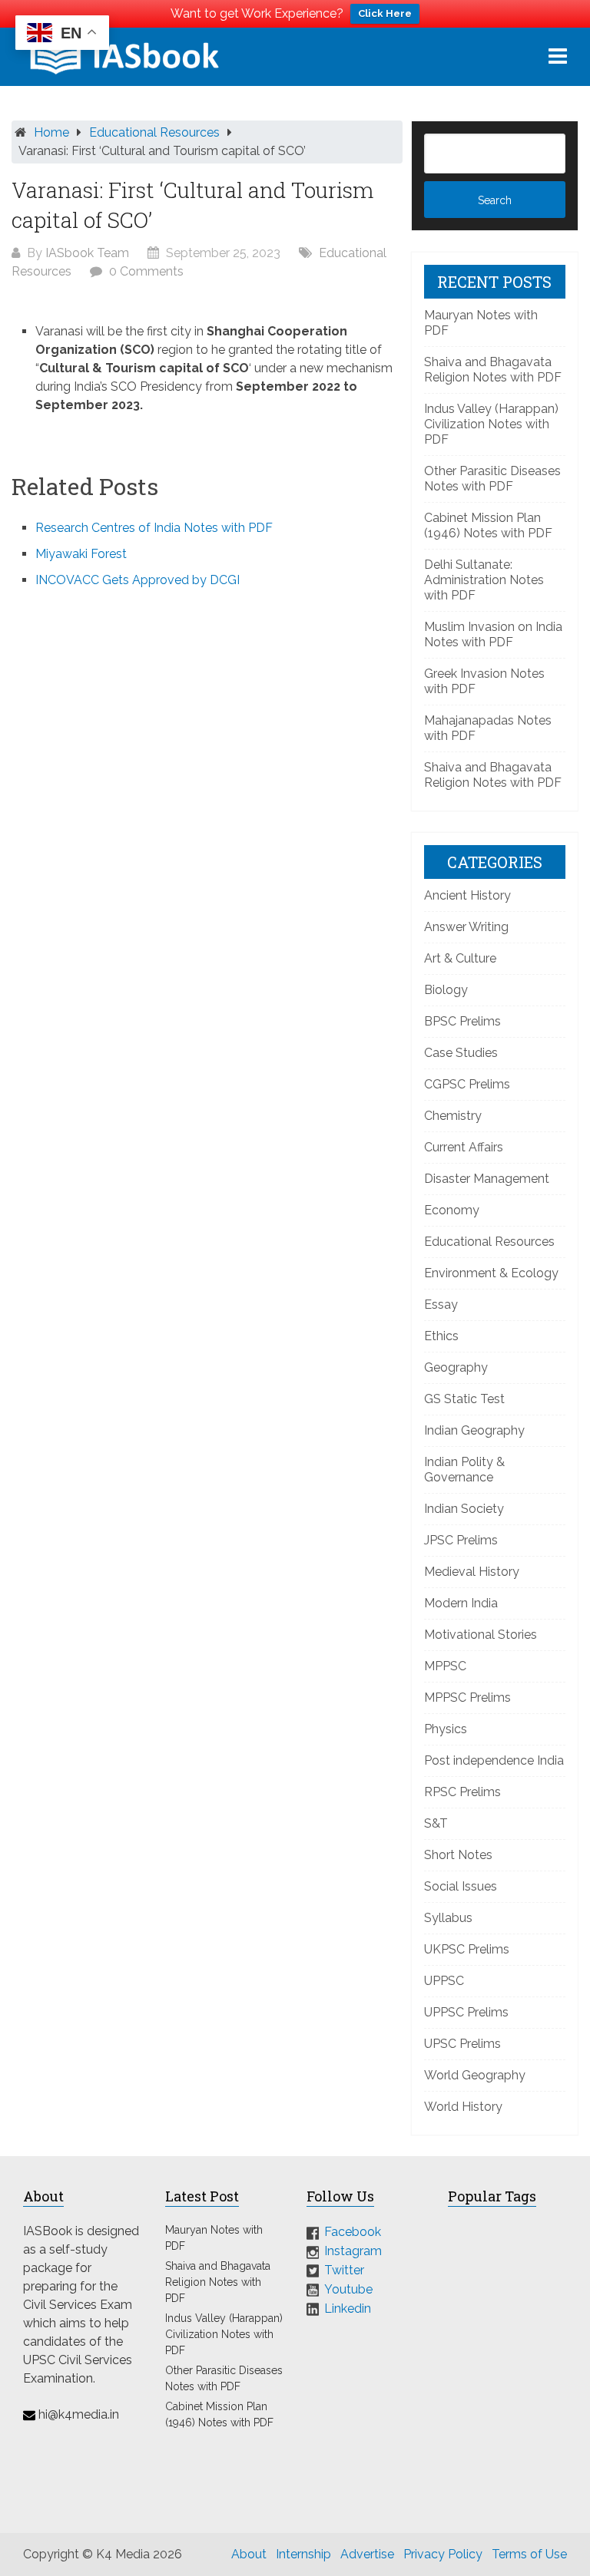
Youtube (348, 2289)
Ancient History (467, 895)
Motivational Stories (481, 1635)
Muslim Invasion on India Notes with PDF (493, 634)
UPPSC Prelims (466, 2012)
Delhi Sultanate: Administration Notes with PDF (484, 580)
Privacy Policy (443, 2554)
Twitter (344, 2270)
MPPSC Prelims (467, 1698)
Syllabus (448, 1918)
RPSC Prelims (462, 1792)
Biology (446, 990)
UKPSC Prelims (467, 1949)
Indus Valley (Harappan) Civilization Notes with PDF (491, 424)
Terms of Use (529, 2554)
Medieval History (472, 1572)
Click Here (385, 13)
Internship (303, 2554)
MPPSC (445, 1666)
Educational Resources (154, 132)
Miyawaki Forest (81, 554)
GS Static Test (464, 1399)
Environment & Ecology (491, 1273)
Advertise (367, 2554)
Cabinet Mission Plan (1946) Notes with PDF (488, 525)
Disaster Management (487, 1179)
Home (51, 132)
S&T (436, 1823)
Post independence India (494, 1760)
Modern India (461, 1603)
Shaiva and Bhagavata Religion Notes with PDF (493, 370)
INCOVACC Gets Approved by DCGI (138, 580)
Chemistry (453, 1116)
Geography (456, 1367)
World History (463, 2107)
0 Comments (146, 271)
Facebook (353, 2232)
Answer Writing (466, 927)
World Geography (475, 2075)
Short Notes (458, 1855)
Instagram (353, 2251)
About (249, 2554)
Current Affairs (464, 1147)
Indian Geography (474, 1430)
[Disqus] (207, 807)
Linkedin (348, 2308)
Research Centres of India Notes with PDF (154, 528)
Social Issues (461, 1886)
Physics (446, 1729)
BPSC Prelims (462, 1021)
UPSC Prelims (462, 2044)
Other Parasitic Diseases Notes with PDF (492, 479)
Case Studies (461, 1053)
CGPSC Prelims (467, 1084)
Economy (452, 1210)
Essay (441, 1305)
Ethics (441, 1336)
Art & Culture (460, 958)
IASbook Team (87, 253)
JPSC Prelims (461, 1540)
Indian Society (464, 1509)
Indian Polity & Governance (464, 1470)
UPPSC (444, 1981)
